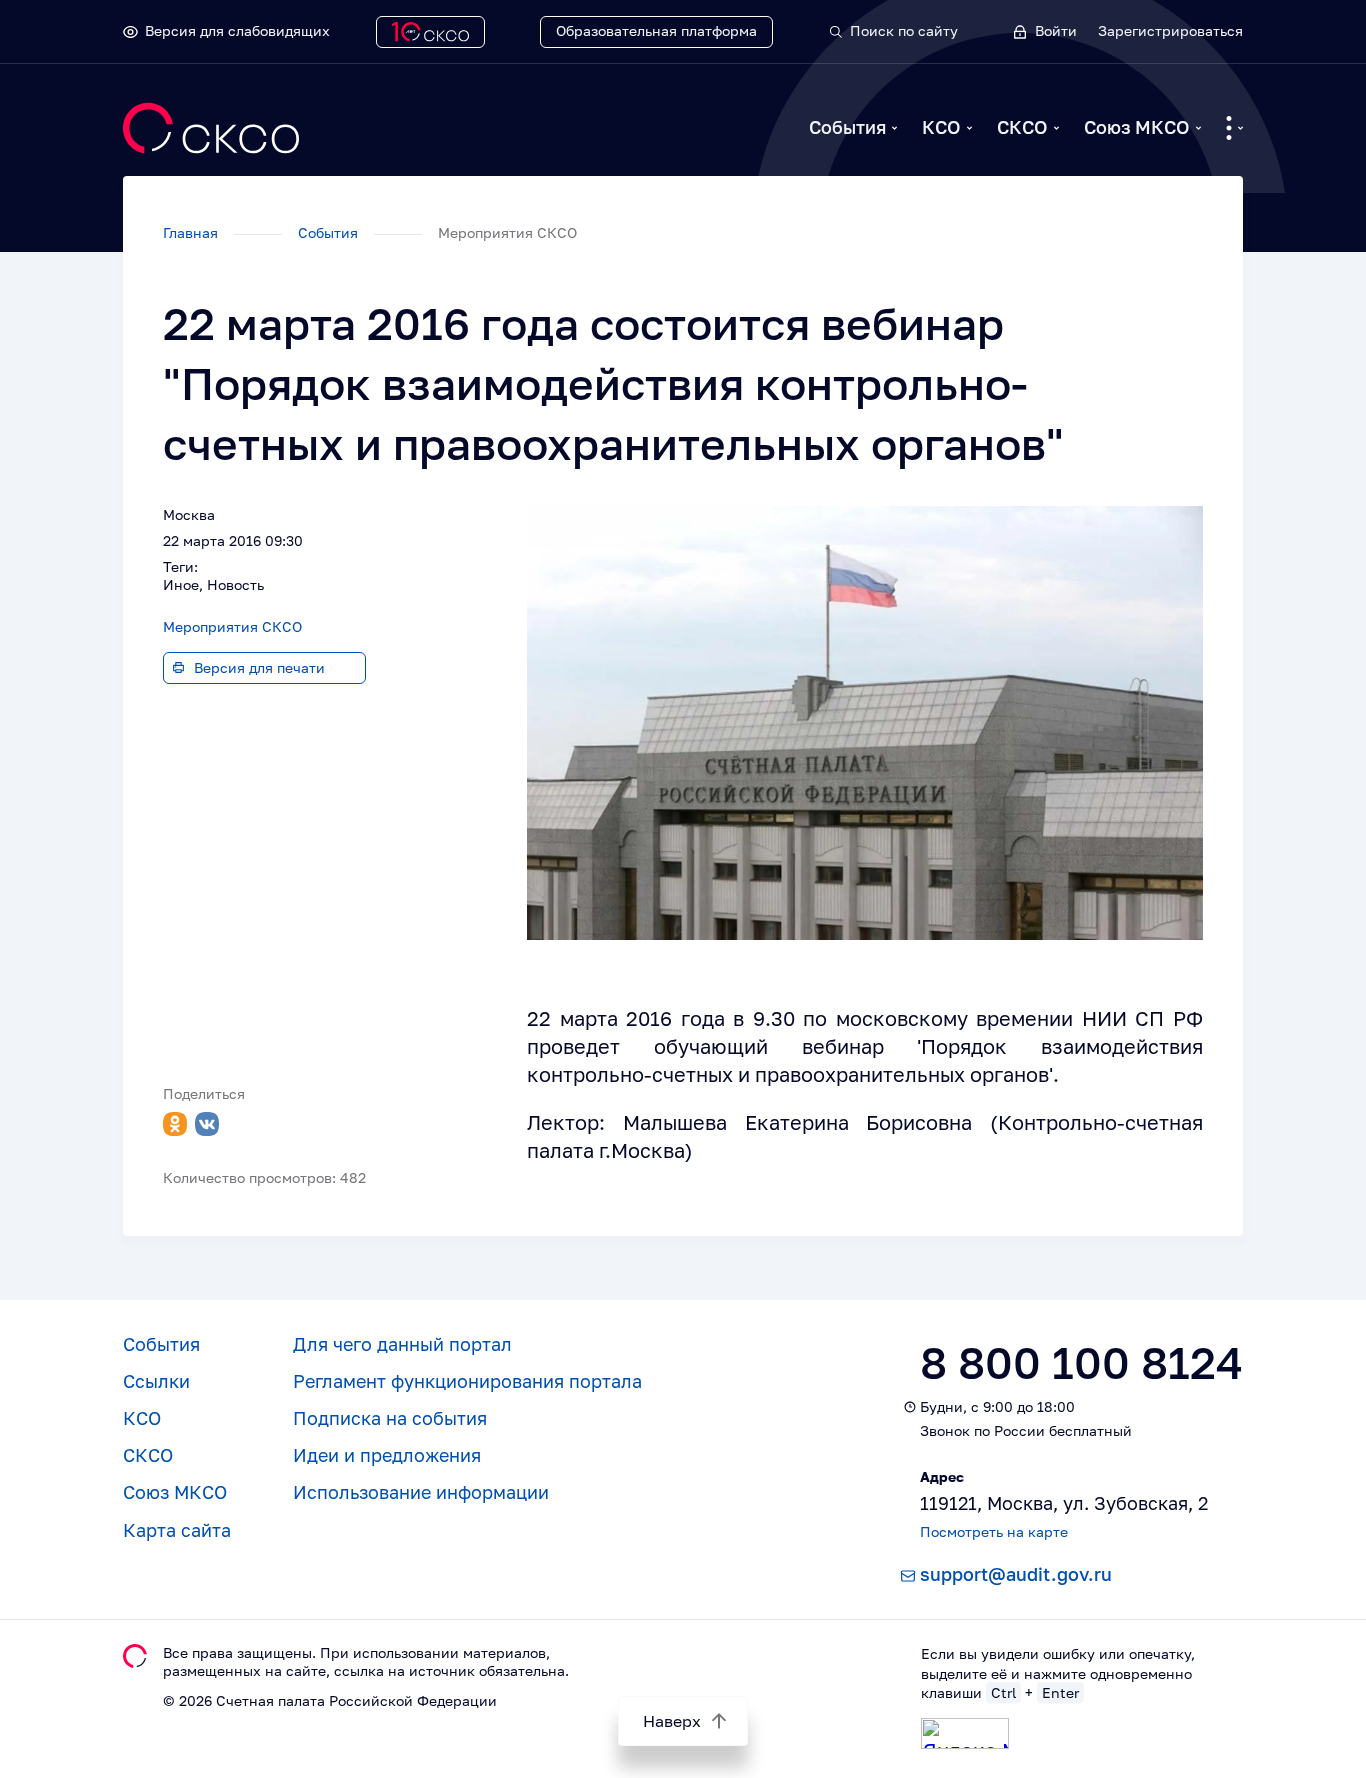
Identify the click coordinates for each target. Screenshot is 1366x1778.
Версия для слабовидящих (237, 30)
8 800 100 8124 (1081, 1362)
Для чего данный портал (402, 1344)
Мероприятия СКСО (232, 626)
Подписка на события (390, 1418)
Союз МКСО (1137, 127)
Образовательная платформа (656, 30)
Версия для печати (259, 667)
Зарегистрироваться (1170, 30)
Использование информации (421, 1492)
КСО (941, 127)
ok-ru (175, 1124)
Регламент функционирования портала (467, 1381)
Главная (192, 232)
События (847, 127)
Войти (1056, 30)
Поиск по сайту (904, 30)
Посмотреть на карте (994, 1531)
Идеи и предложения (387, 1455)
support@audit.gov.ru (1016, 1574)
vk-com (207, 1124)
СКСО (1022, 127)
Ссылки (156, 1381)
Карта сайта (177, 1530)
